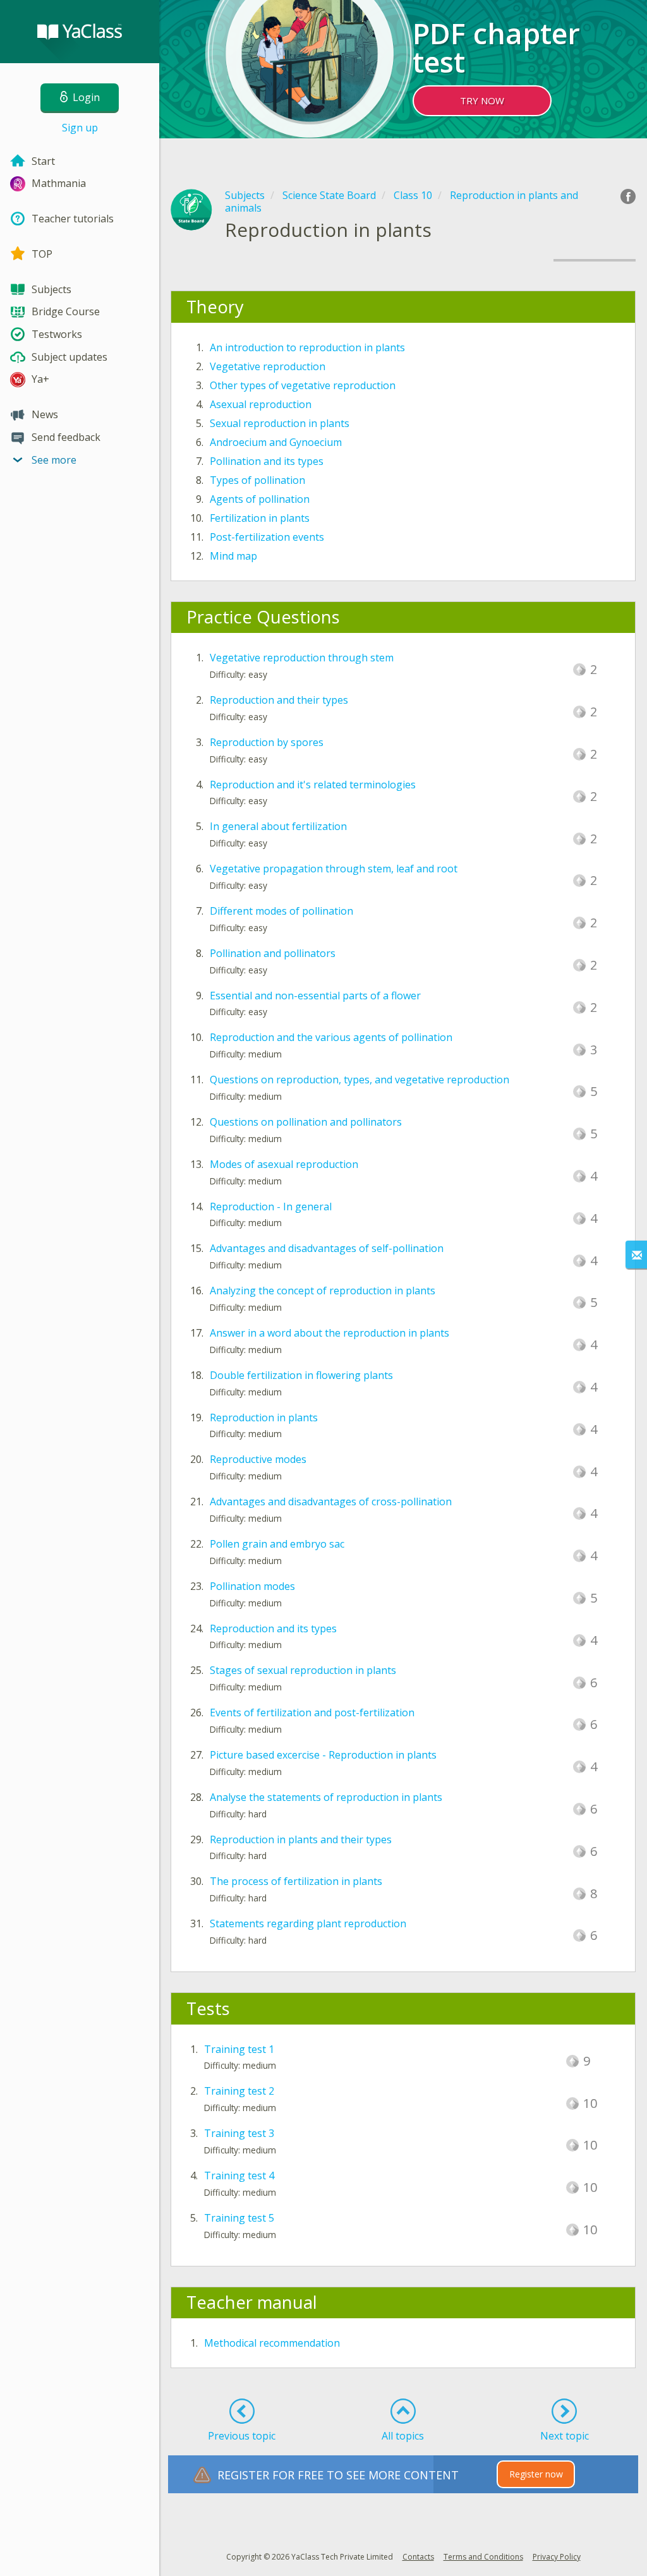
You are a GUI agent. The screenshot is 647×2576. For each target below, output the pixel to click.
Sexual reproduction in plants (280, 423)
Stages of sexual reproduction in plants (303, 1670)
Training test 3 (239, 2133)
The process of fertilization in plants (296, 1881)
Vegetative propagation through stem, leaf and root (334, 869)
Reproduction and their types (279, 700)
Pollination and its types (267, 461)
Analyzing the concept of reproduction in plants (323, 1291)
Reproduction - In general (271, 1207)
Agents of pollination (260, 499)
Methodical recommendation (272, 2343)
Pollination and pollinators (273, 953)
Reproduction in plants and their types (301, 1839)
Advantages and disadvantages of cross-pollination (331, 1502)
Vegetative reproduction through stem (302, 658)
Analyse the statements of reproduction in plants (326, 1797)
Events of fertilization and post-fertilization (312, 1712)
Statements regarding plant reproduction (308, 1923)
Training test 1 (239, 2049)
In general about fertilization (278, 826)
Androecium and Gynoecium (276, 442)
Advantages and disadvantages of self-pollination (327, 1248)
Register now (536, 2474)
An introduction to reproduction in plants (307, 347)
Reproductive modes (258, 1459)
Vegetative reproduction (268, 366)
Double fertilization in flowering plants (301, 1375)
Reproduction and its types (273, 1628)
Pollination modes (252, 1586)
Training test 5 (239, 2218)
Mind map (233, 556)
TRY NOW (482, 100)
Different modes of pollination (281, 911)
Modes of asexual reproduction (284, 1164)
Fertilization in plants (260, 518)
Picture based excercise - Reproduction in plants (323, 1755)
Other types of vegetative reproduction (303, 385)
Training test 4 (239, 2176)
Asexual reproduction (261, 404)
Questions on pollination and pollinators (306, 1122)
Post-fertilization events (267, 537)
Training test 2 (239, 2091)
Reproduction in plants (264, 1417)
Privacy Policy (557, 2557)
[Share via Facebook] (628, 196)
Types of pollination (257, 480)
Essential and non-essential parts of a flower (315, 996)
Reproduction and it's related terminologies (313, 785)
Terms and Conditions (483, 2557)
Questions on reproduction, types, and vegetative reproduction (360, 1080)
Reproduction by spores (267, 742)
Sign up (80, 128)
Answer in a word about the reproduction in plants (330, 1333)
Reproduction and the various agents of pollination (331, 1037)
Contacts (418, 2557)
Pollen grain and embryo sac (277, 1544)
